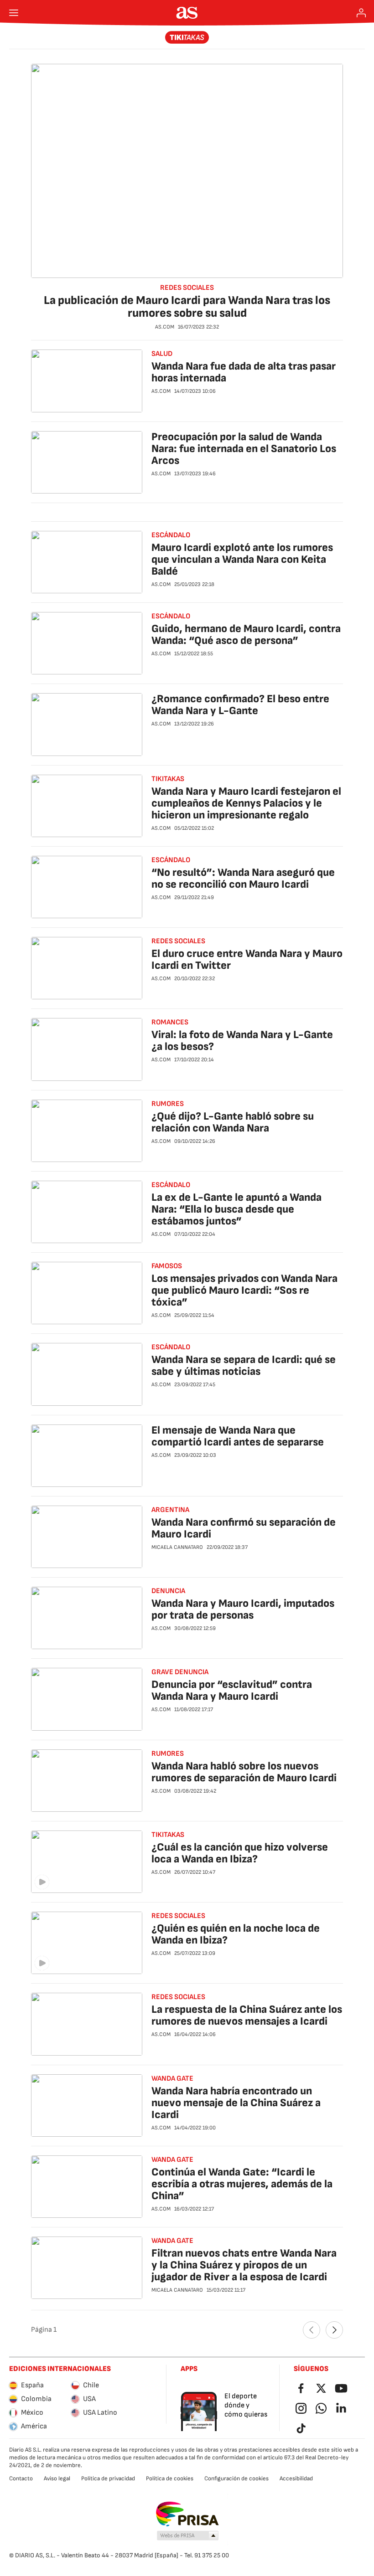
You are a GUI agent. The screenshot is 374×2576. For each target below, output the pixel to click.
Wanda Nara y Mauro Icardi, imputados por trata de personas (243, 1609)
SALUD (162, 354)
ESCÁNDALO (171, 535)
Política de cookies (170, 2478)
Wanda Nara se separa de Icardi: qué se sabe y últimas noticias (244, 1365)
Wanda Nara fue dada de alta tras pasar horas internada (244, 372)
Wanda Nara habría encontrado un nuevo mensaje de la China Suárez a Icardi (236, 2103)
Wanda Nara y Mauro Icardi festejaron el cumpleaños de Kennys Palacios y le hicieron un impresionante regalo (246, 803)
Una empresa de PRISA (187, 2514)
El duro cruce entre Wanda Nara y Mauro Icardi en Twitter (247, 959)
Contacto (21, 2478)
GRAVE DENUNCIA (180, 1672)
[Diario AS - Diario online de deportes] (187, 13)
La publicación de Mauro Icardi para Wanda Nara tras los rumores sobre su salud (187, 307)
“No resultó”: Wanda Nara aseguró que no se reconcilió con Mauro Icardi (243, 878)
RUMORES (168, 1104)
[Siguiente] (334, 2330)
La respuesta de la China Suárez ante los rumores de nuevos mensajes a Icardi (247, 2015)
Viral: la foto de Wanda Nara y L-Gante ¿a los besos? (242, 1041)
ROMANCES (170, 1022)
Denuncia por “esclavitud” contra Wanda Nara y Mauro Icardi (232, 1690)
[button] (188, 2536)
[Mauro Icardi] (187, 37)
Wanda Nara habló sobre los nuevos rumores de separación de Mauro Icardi (244, 1772)
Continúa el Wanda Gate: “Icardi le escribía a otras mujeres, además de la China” (242, 2184)
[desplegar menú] (14, 13)
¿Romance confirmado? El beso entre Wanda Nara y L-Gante (240, 705)
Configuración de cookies (236, 2478)
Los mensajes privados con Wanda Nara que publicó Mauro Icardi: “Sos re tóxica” (244, 1290)
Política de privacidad (108, 2478)
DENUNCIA (168, 1591)
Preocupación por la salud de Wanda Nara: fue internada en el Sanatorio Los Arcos (244, 449)
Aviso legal (57, 2478)
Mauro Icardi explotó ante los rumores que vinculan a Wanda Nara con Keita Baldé (242, 559)
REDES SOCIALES (187, 288)
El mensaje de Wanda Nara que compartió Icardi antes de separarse (238, 1436)
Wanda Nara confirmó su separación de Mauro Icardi (244, 1528)
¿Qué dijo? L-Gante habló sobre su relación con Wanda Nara (233, 1122)
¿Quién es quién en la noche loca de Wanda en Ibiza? (236, 1934)
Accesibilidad (296, 2478)
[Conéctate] (361, 13)
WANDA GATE (172, 2079)
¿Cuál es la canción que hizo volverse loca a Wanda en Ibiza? (240, 1853)
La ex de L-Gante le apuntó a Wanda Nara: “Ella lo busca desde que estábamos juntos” (236, 1209)
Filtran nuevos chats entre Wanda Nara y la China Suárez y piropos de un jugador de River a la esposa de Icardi (244, 2265)
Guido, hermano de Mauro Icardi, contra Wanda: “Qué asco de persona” (246, 635)
